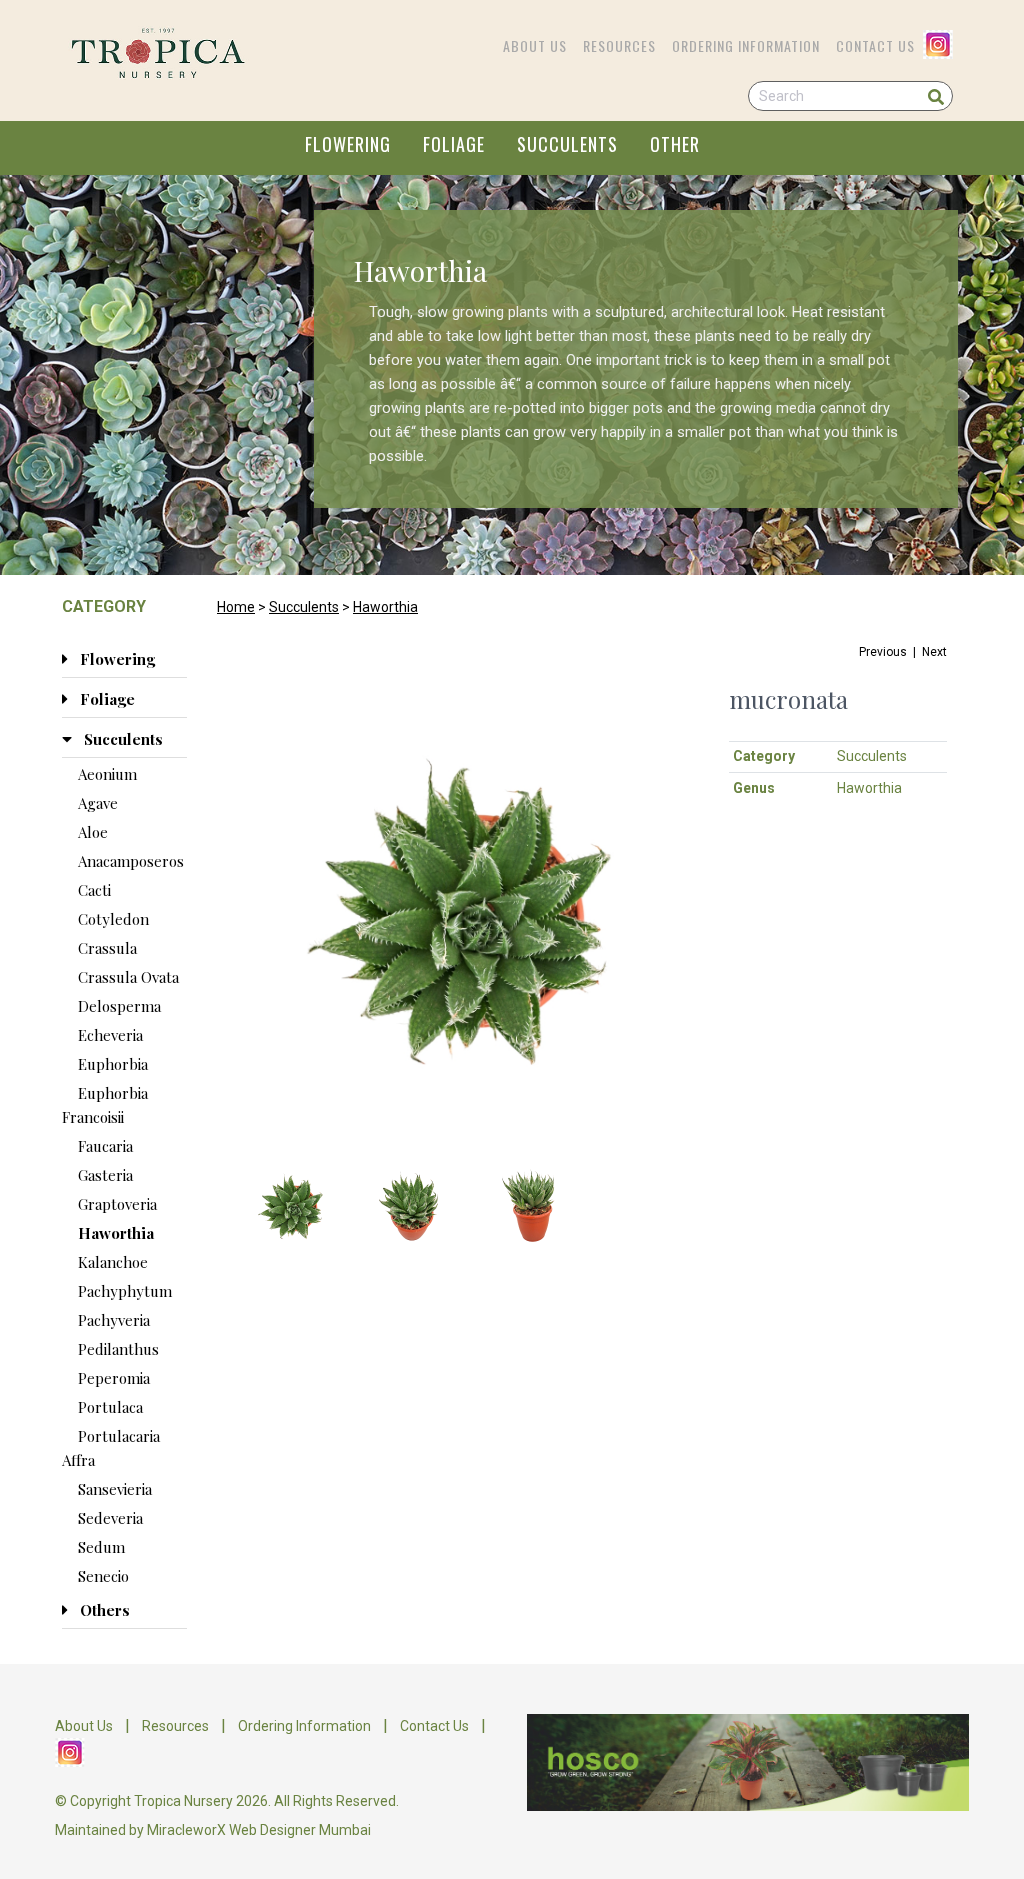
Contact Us (875, 45)
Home (236, 607)
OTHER (675, 144)
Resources (619, 45)
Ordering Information (746, 45)
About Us (535, 45)
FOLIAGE (454, 144)
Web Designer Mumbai (300, 1830)
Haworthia (385, 607)
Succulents (304, 607)
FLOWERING (348, 144)
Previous (883, 652)
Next (934, 652)
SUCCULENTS (567, 144)
